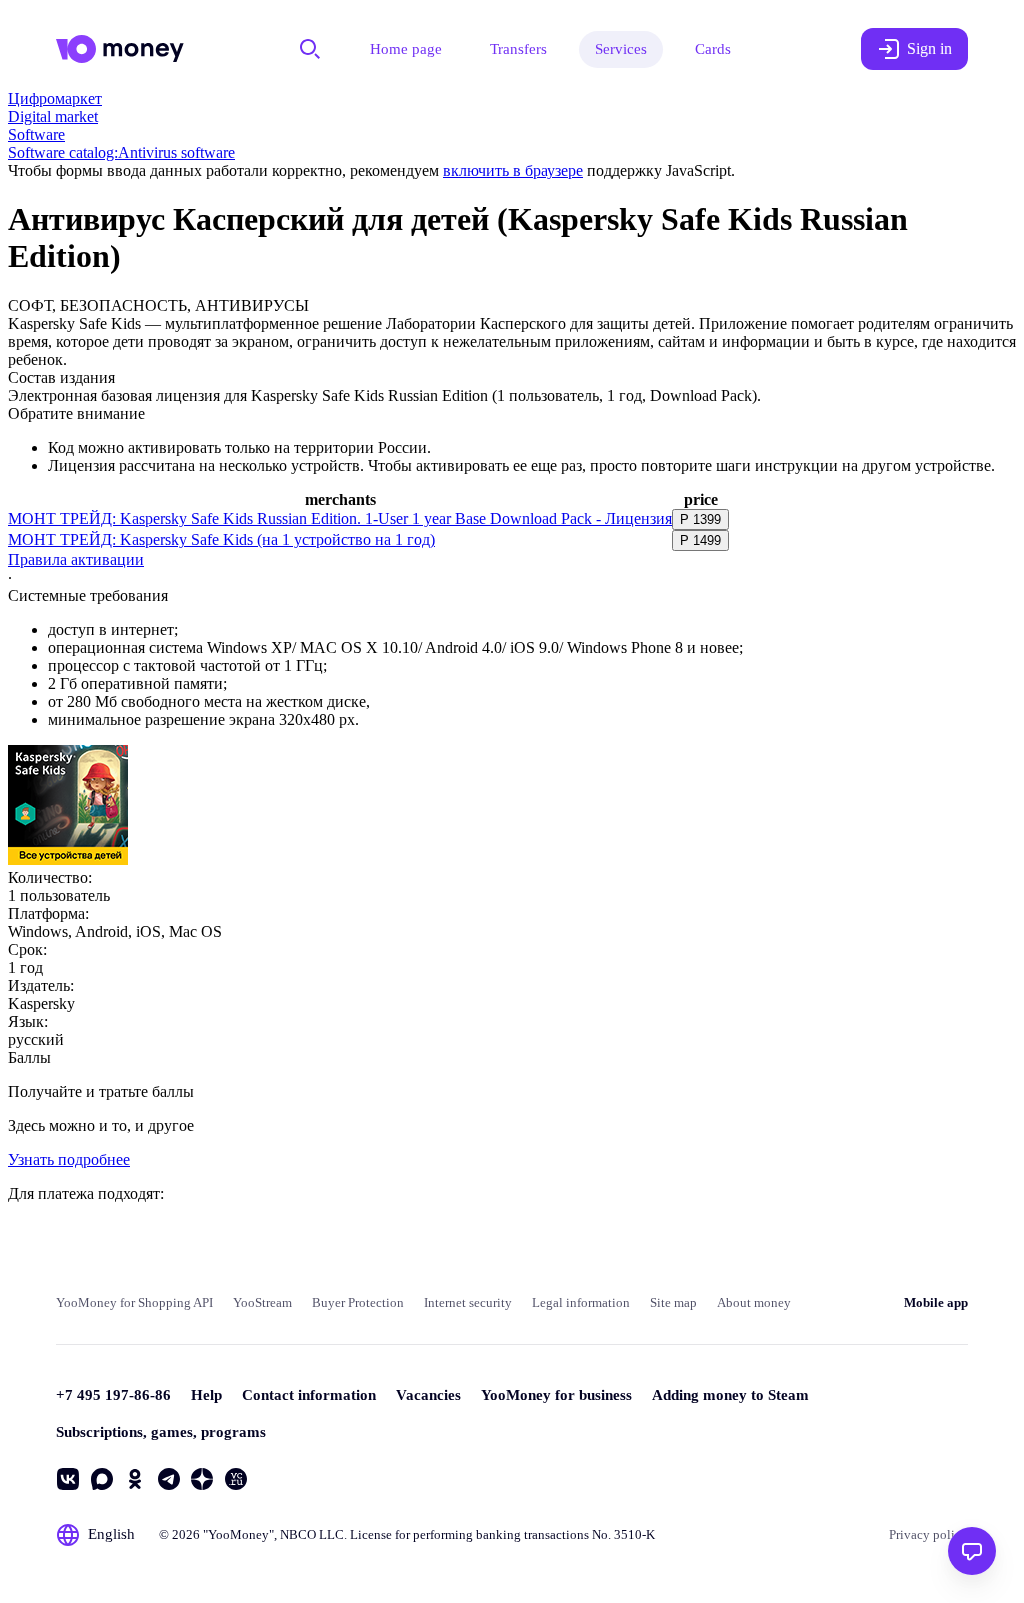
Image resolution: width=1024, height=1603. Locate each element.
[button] (700, 519)
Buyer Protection (358, 1302)
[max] (102, 1479)
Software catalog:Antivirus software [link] (121, 152)
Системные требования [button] (88, 595)
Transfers (518, 49)
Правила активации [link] (76, 559)
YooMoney (238, 1534)
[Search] (310, 49)
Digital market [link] (53, 116)
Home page (406, 49)
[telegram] (169, 1479)
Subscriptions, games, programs (161, 1432)
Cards (713, 49)
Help (206, 1395)
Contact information (309, 1395)
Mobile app (936, 1302)
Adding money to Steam (730, 1395)
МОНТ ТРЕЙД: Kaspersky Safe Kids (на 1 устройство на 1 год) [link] (221, 539)
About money (754, 1302)
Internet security (468, 1302)
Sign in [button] (929, 48)
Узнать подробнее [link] (69, 1159)
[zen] (202, 1479)
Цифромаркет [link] (55, 98)
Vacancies (428, 1395)
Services (621, 49)
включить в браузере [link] (513, 170)
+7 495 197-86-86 (113, 1395)
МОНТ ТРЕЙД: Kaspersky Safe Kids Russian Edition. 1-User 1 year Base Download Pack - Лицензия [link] (340, 518)
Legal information (581, 1302)
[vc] (236, 1479)
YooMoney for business (556, 1395)
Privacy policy (928, 1534)
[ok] (135, 1479)
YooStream (262, 1302)
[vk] (68, 1479)
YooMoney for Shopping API (134, 1302)
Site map (673, 1302)
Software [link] (36, 134)
